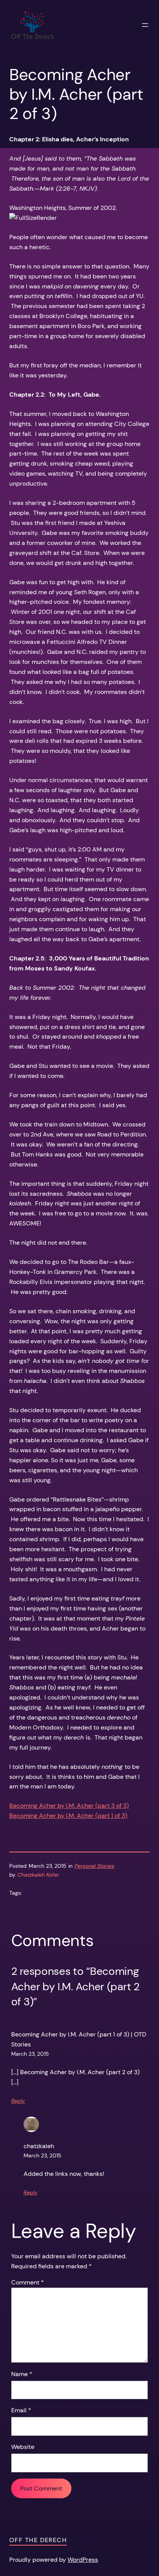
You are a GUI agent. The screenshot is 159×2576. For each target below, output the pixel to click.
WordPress (83, 2560)
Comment (28, 2282)
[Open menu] (145, 25)
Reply (18, 2101)
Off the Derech (38, 2540)
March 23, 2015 (30, 2054)
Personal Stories (94, 1866)
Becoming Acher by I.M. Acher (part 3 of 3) (69, 1806)
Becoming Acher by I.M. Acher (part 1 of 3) (68, 1816)
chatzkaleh (39, 2146)
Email (21, 2410)
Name (22, 2374)
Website (23, 2447)
